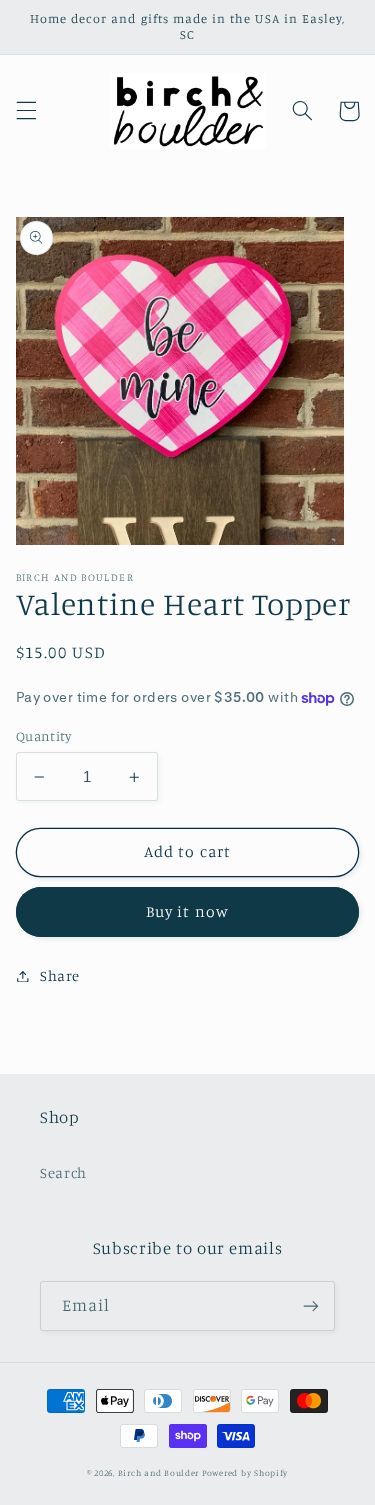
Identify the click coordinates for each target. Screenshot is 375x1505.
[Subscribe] (311, 1305)
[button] (26, 111)
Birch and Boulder (159, 1472)
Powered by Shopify (245, 1472)
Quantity (43, 736)
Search (63, 1172)
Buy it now (187, 911)
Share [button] (60, 975)
